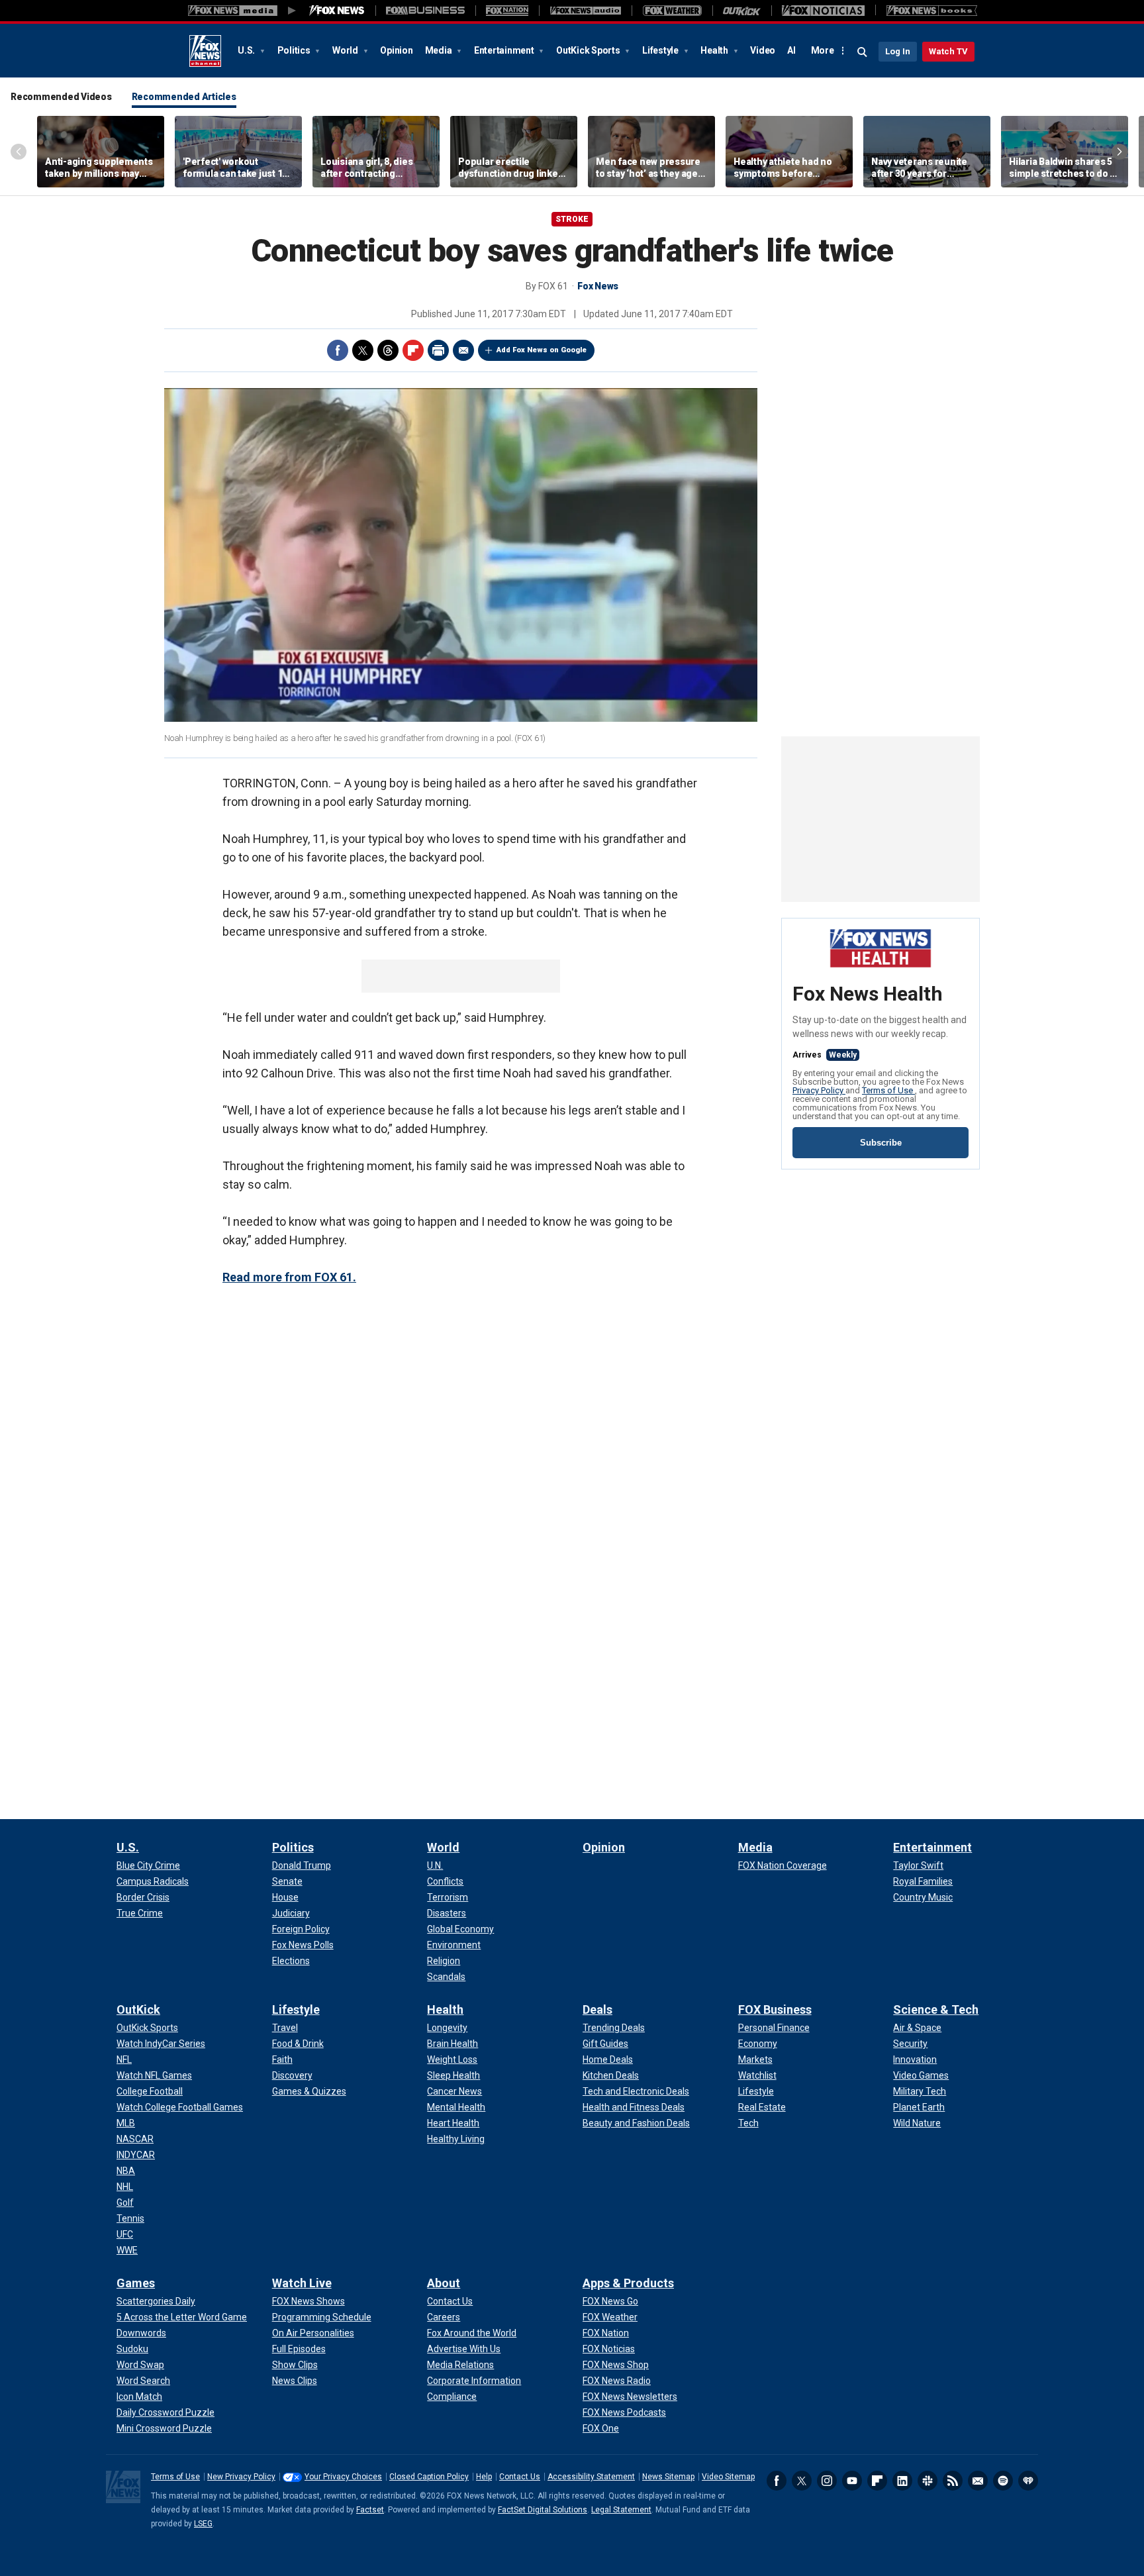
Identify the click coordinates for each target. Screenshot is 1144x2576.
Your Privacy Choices (343, 2477)
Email (463, 350)
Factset (370, 2510)
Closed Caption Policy (429, 2477)
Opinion (396, 50)
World (346, 50)
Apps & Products (628, 2283)
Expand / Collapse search (863, 52)
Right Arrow (1120, 152)
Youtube (852, 2481)
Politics (295, 50)
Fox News (205, 51)
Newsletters (978, 2481)
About (444, 2283)
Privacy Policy (819, 1090)
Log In (898, 51)
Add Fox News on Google (542, 350)
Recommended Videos (61, 97)
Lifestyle (661, 50)
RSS (953, 2481)
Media (440, 50)
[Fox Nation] (507, 11)
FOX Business (775, 2009)
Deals (597, 2009)
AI (791, 50)
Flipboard (413, 350)
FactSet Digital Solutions (543, 2510)
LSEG (203, 2524)
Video (763, 50)
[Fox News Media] (337, 11)
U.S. (247, 50)
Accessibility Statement (591, 2477)
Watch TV (948, 51)
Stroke (572, 219)
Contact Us (520, 2477)
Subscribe (881, 1143)
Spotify (1003, 2481)
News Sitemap (668, 2477)
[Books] (932, 11)
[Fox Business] (425, 11)
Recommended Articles (184, 97)
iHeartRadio (1028, 2481)
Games (136, 2283)
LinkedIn (902, 2481)
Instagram (827, 2481)
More (823, 50)
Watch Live (302, 2283)
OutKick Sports (589, 50)
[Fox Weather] (672, 11)
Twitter (363, 350)
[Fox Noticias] (823, 11)
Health (715, 50)
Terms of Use (888, 1090)
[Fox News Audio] (585, 11)
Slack (928, 2481)
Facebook (338, 350)
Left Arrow (19, 152)
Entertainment (505, 50)
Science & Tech (936, 2009)
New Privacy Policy (241, 2477)
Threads (388, 350)
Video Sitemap (728, 2477)
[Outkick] (742, 11)
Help (484, 2477)
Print (438, 350)
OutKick (138, 2009)
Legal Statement (621, 2510)
